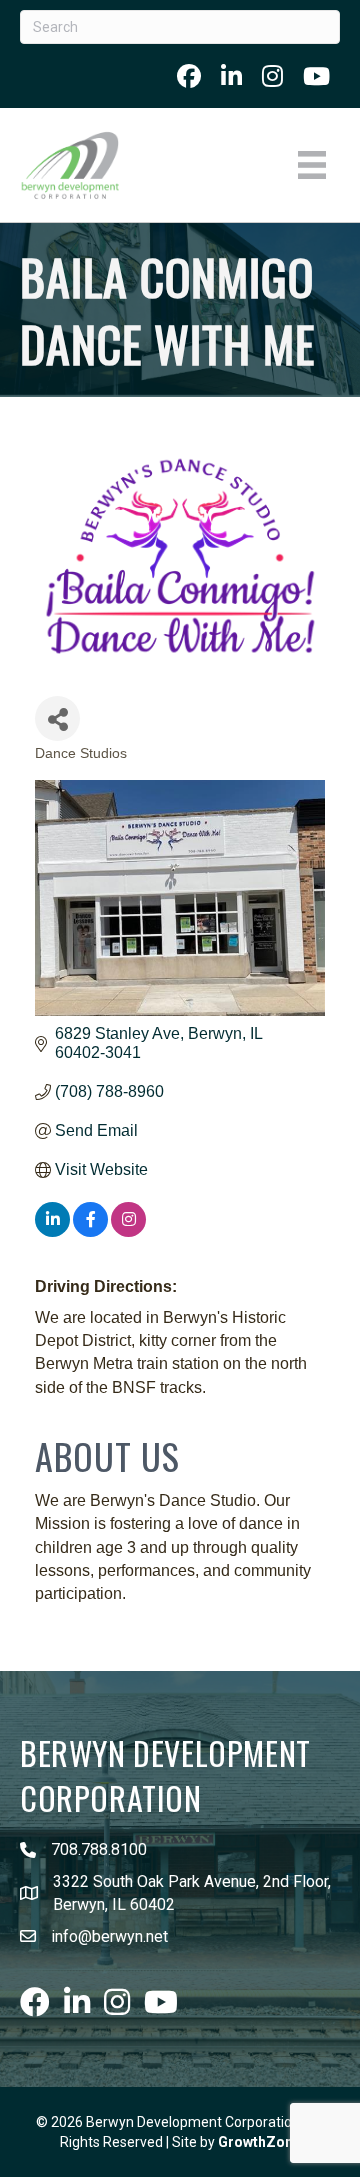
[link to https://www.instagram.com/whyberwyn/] (272, 76)
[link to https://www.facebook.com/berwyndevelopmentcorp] (189, 76)
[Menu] (312, 165)
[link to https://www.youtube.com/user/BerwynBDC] (316, 76)
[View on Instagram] (128, 1231)
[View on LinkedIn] (52, 1231)
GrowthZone (259, 2142)
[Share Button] (57, 718)
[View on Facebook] (90, 1231)
